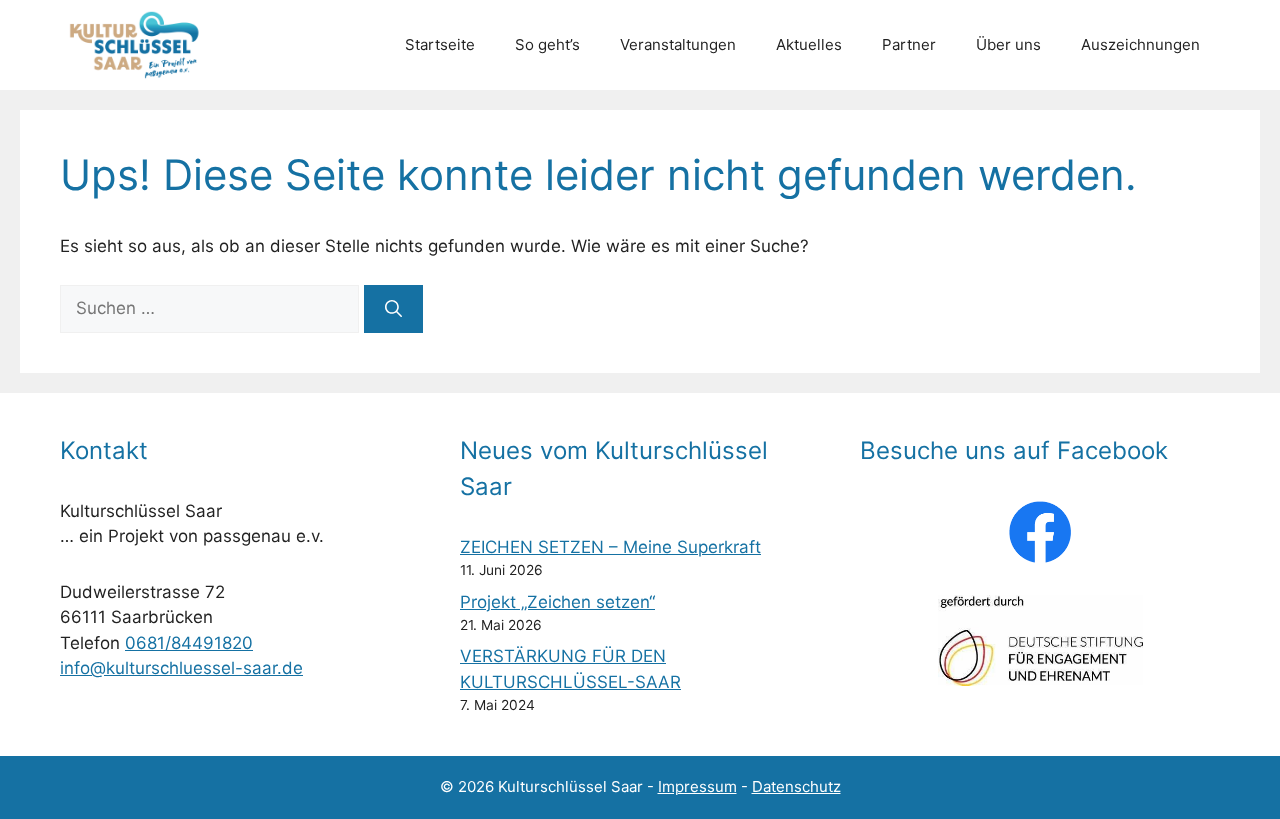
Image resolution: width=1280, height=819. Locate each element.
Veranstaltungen (678, 44)
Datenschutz (796, 786)
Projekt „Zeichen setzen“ (557, 602)
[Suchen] (393, 309)
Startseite (440, 44)
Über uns (1008, 44)
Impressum (697, 786)
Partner (909, 44)
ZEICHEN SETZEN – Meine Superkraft (610, 547)
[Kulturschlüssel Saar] (137, 45)
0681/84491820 (189, 643)
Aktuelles (809, 44)
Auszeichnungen (1140, 44)
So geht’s (547, 44)
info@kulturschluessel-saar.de (181, 668)
